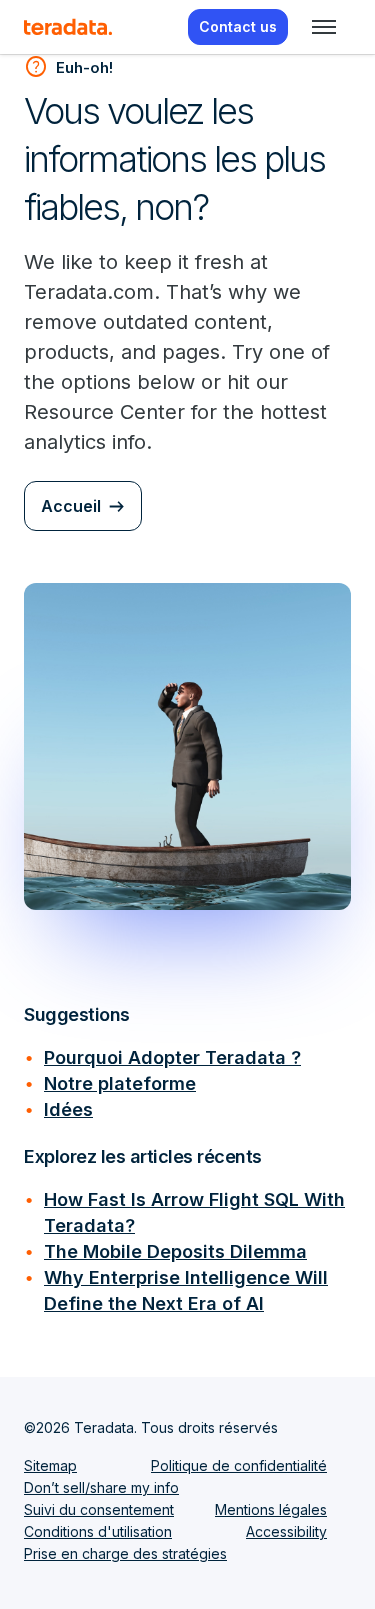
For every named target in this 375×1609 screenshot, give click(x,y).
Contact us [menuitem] (238, 26)
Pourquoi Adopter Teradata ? (172, 1057)
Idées (68, 1109)
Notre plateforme (120, 1083)
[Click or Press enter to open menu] (324, 27)
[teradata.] (68, 27)
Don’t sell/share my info (101, 1487)
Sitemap (50, 1465)
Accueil (71, 506)
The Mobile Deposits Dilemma (175, 1251)
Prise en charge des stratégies (125, 1553)
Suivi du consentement (99, 1509)
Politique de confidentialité (239, 1465)
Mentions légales (271, 1509)
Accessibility (286, 1531)
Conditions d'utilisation (98, 1531)
